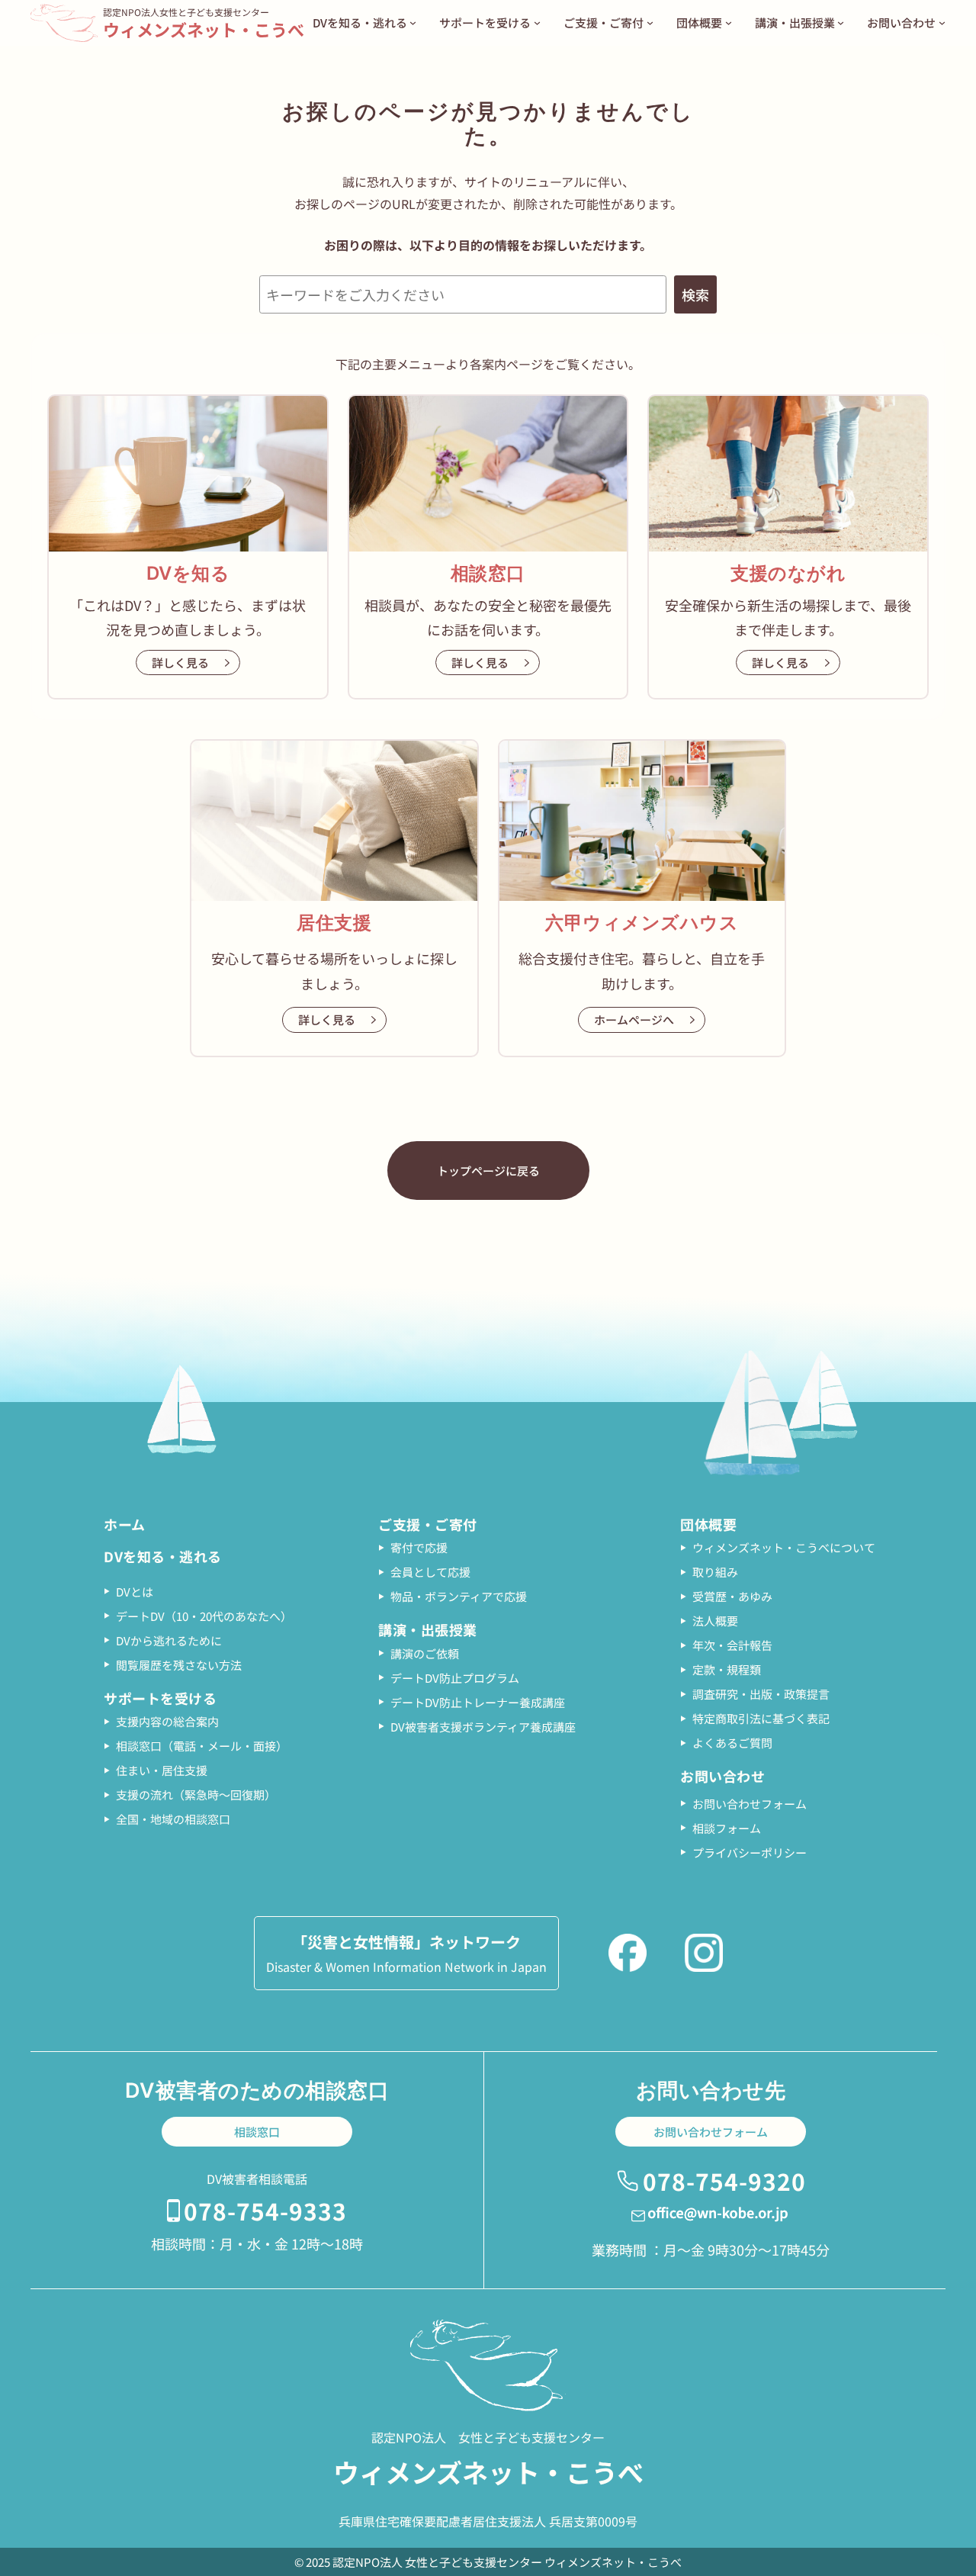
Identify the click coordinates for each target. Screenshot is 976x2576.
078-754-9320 (724, 2181)
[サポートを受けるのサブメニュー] (537, 23)
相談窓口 (257, 2132)
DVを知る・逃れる (163, 1556)
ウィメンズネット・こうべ (204, 29)
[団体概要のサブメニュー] (729, 23)
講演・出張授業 (428, 1629)
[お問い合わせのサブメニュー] (942, 23)
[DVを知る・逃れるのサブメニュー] (413, 23)
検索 (695, 294)
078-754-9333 (265, 2211)
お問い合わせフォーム (711, 2132)
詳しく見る (180, 662)
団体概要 (708, 1524)
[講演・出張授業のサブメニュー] (841, 23)
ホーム (125, 1524)
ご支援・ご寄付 (428, 1524)
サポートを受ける (160, 1698)
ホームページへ (634, 1019)
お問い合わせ (722, 1776)
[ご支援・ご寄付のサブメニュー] (650, 23)
